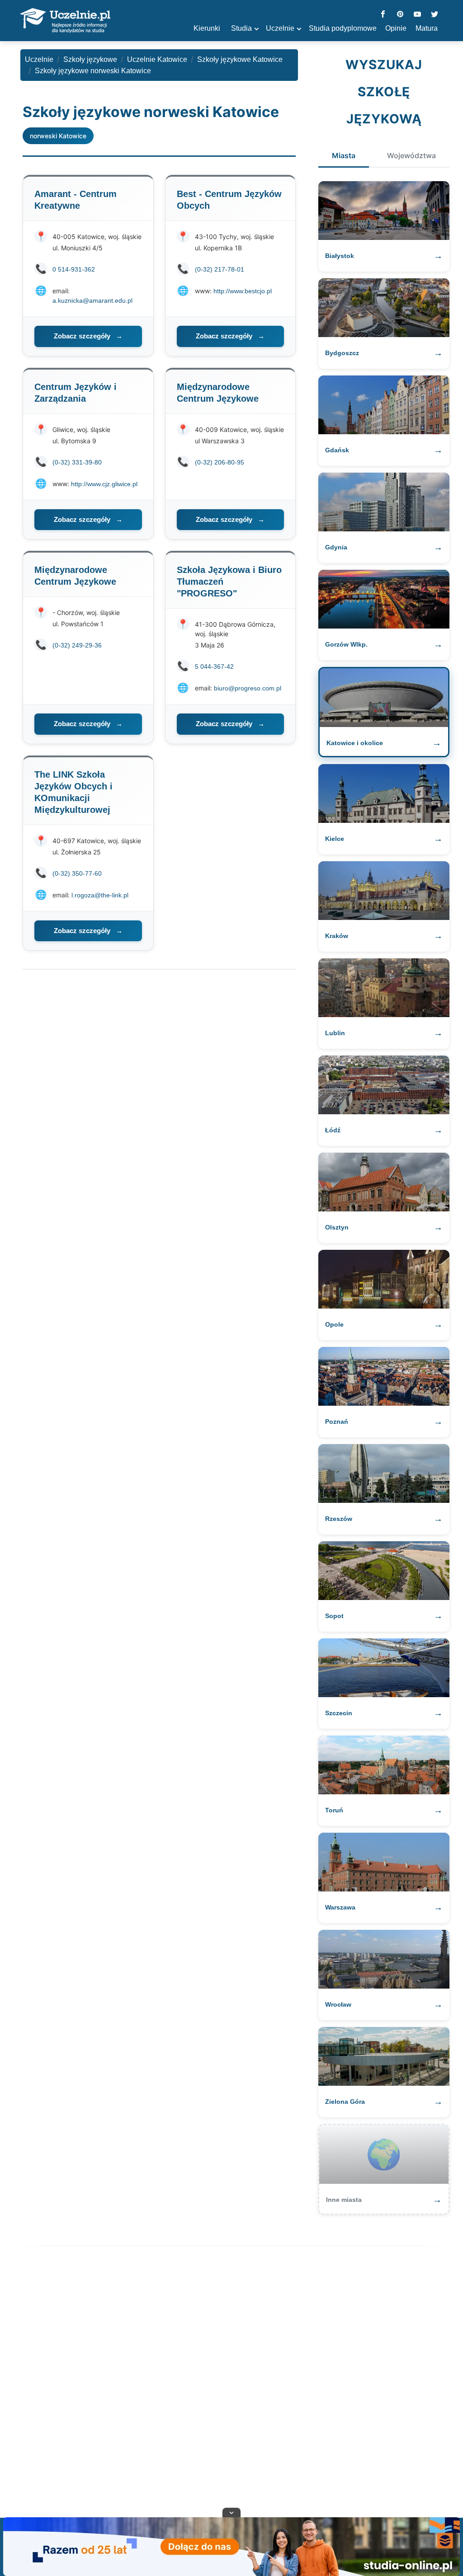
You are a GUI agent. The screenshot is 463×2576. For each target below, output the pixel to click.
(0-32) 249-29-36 (77, 645)
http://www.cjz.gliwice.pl (104, 484)
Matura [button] (427, 28)
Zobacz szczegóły (88, 336)
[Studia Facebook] (383, 15)
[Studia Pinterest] (400, 15)
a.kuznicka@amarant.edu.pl (92, 300)
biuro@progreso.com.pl (248, 688)
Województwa (411, 155)
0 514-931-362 (74, 269)
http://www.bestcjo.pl (243, 291)
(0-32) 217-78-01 (220, 269)
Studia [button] (241, 28)
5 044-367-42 (214, 666)
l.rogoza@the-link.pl (100, 895)
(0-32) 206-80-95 (220, 462)
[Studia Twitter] (435, 15)
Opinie (396, 28)
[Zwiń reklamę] (231, 2512)
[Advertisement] (231, 2384)
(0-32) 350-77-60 (77, 873)
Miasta (344, 155)
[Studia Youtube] (417, 15)
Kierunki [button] (207, 28)
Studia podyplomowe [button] (343, 28)
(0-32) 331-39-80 (77, 462)
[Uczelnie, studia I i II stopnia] (65, 21)
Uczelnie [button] (280, 28)
